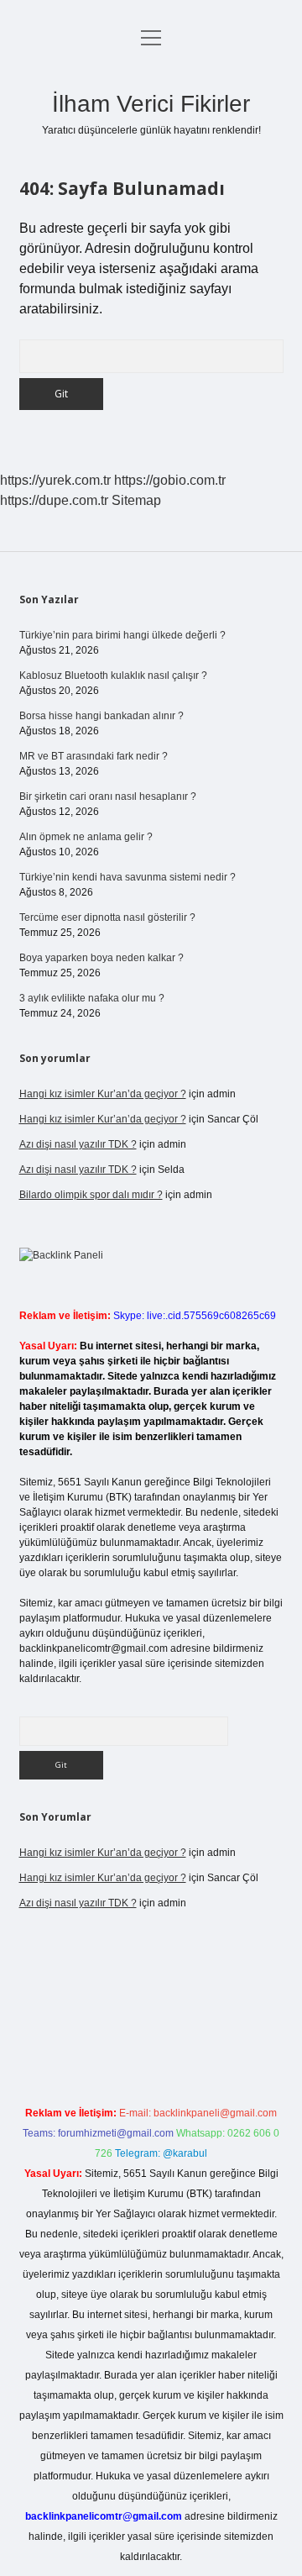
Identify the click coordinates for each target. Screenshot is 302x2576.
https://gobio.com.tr (170, 480)
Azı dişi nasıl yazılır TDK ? (78, 1144)
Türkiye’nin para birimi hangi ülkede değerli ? (122, 635)
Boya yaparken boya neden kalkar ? (102, 958)
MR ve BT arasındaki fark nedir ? (94, 756)
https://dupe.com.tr (54, 500)
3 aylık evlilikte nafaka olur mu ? (92, 998)
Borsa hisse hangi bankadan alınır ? (102, 716)
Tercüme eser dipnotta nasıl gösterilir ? (107, 917)
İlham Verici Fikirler (151, 104)
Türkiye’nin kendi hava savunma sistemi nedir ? (128, 877)
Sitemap (136, 500)
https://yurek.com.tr (55, 480)
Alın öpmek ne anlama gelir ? (86, 837)
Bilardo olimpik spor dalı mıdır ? (91, 1195)
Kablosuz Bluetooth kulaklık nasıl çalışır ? (113, 676)
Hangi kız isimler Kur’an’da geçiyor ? (103, 1094)
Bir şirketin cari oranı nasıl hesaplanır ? (108, 796)
